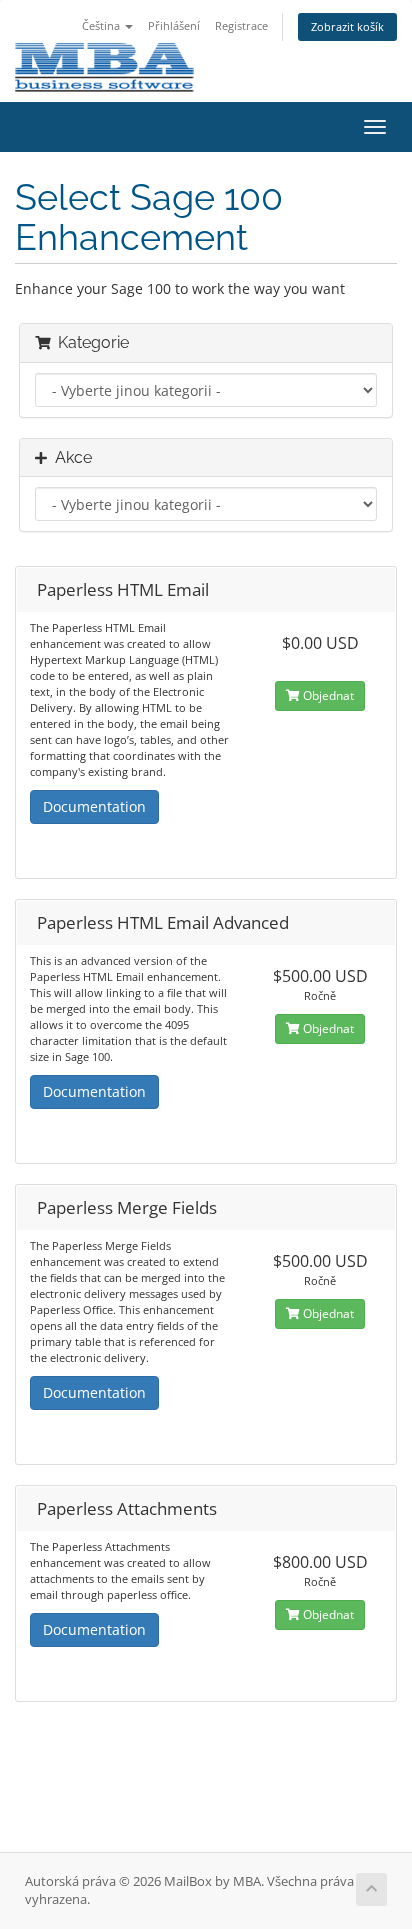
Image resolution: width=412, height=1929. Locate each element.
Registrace (241, 25)
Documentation (94, 806)
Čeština (102, 25)
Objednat (327, 695)
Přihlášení (174, 25)
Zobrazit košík (347, 26)
